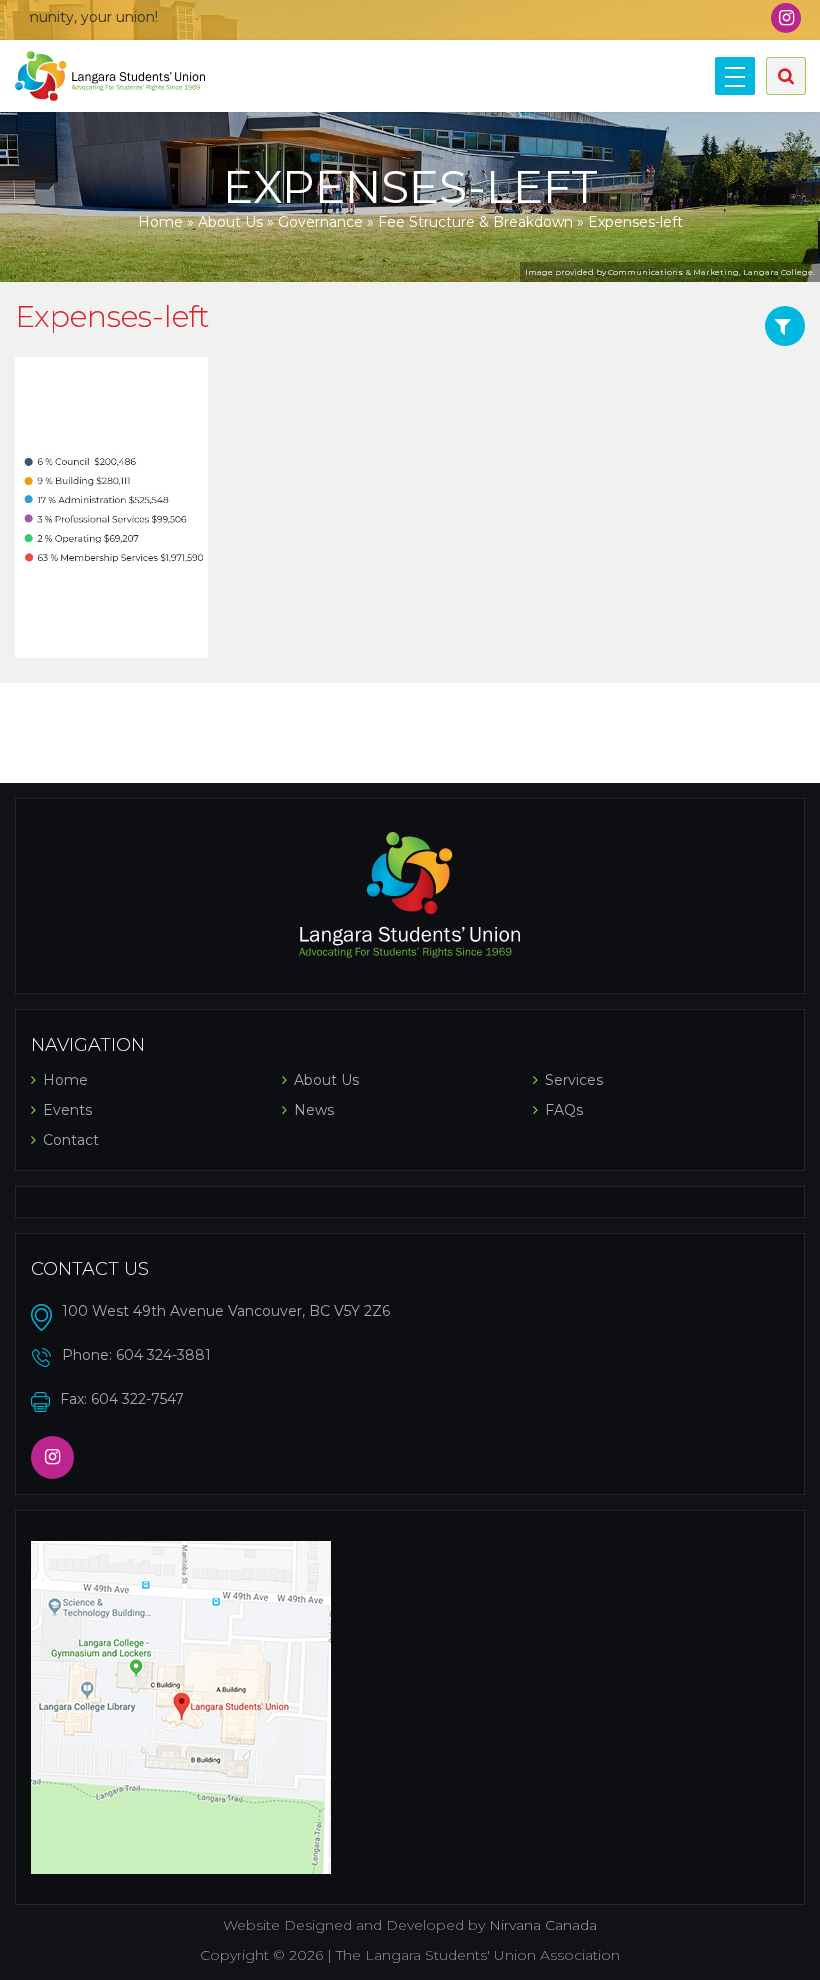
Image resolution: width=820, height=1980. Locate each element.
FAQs (564, 1110)
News (314, 1110)
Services (574, 1080)
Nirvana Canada (543, 1925)
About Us (230, 222)
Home (160, 222)
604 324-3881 (163, 1355)
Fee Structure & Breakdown (475, 222)
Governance (320, 222)
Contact (71, 1140)
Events (67, 1110)
